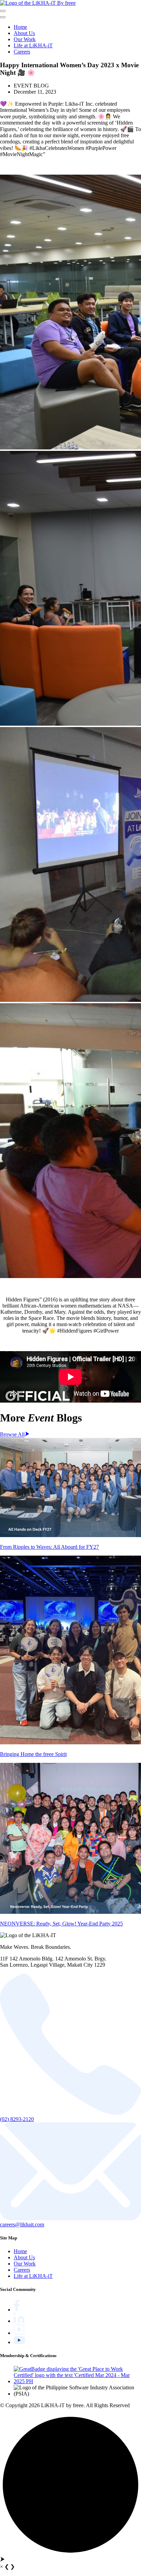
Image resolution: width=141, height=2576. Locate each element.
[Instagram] (19, 2333)
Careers (22, 52)
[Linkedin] (19, 2321)
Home (20, 27)
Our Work (25, 39)
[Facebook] (17, 2310)
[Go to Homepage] (38, 3)
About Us (24, 33)
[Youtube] (19, 2342)
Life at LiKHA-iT (33, 45)
